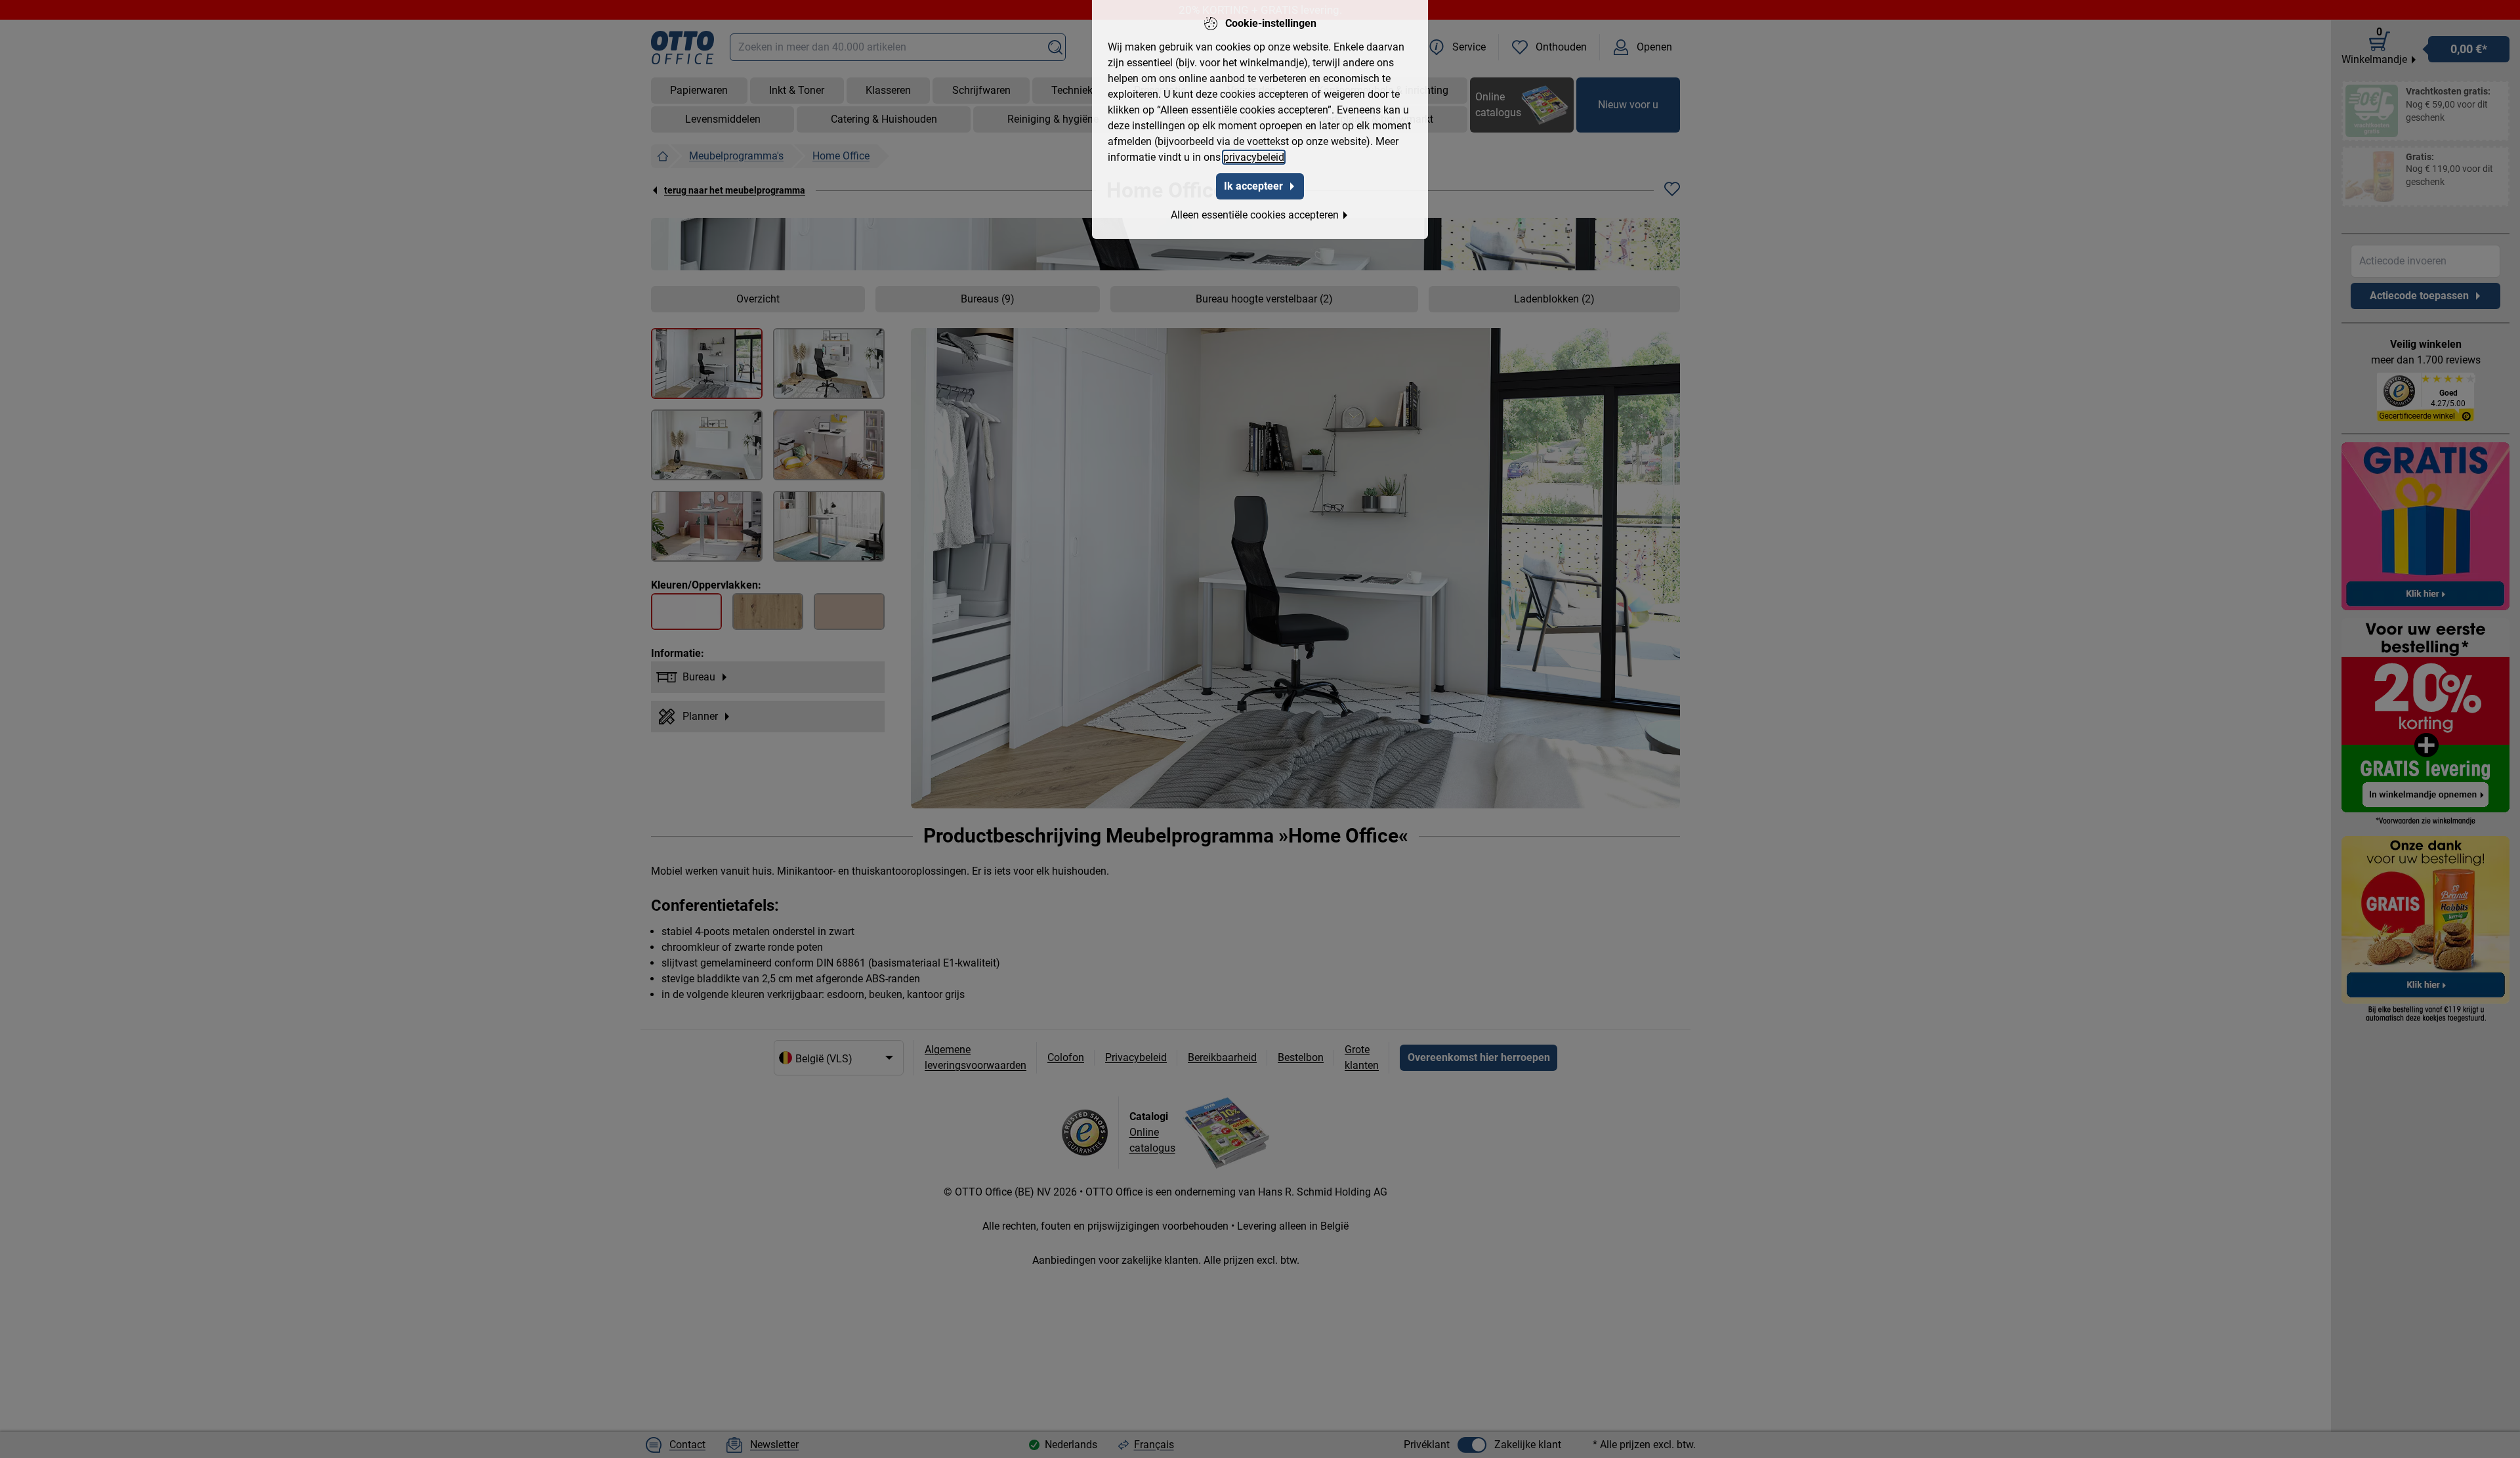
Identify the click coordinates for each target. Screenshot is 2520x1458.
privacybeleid (1254, 157)
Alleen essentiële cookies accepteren (1255, 215)
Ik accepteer (1253, 186)
